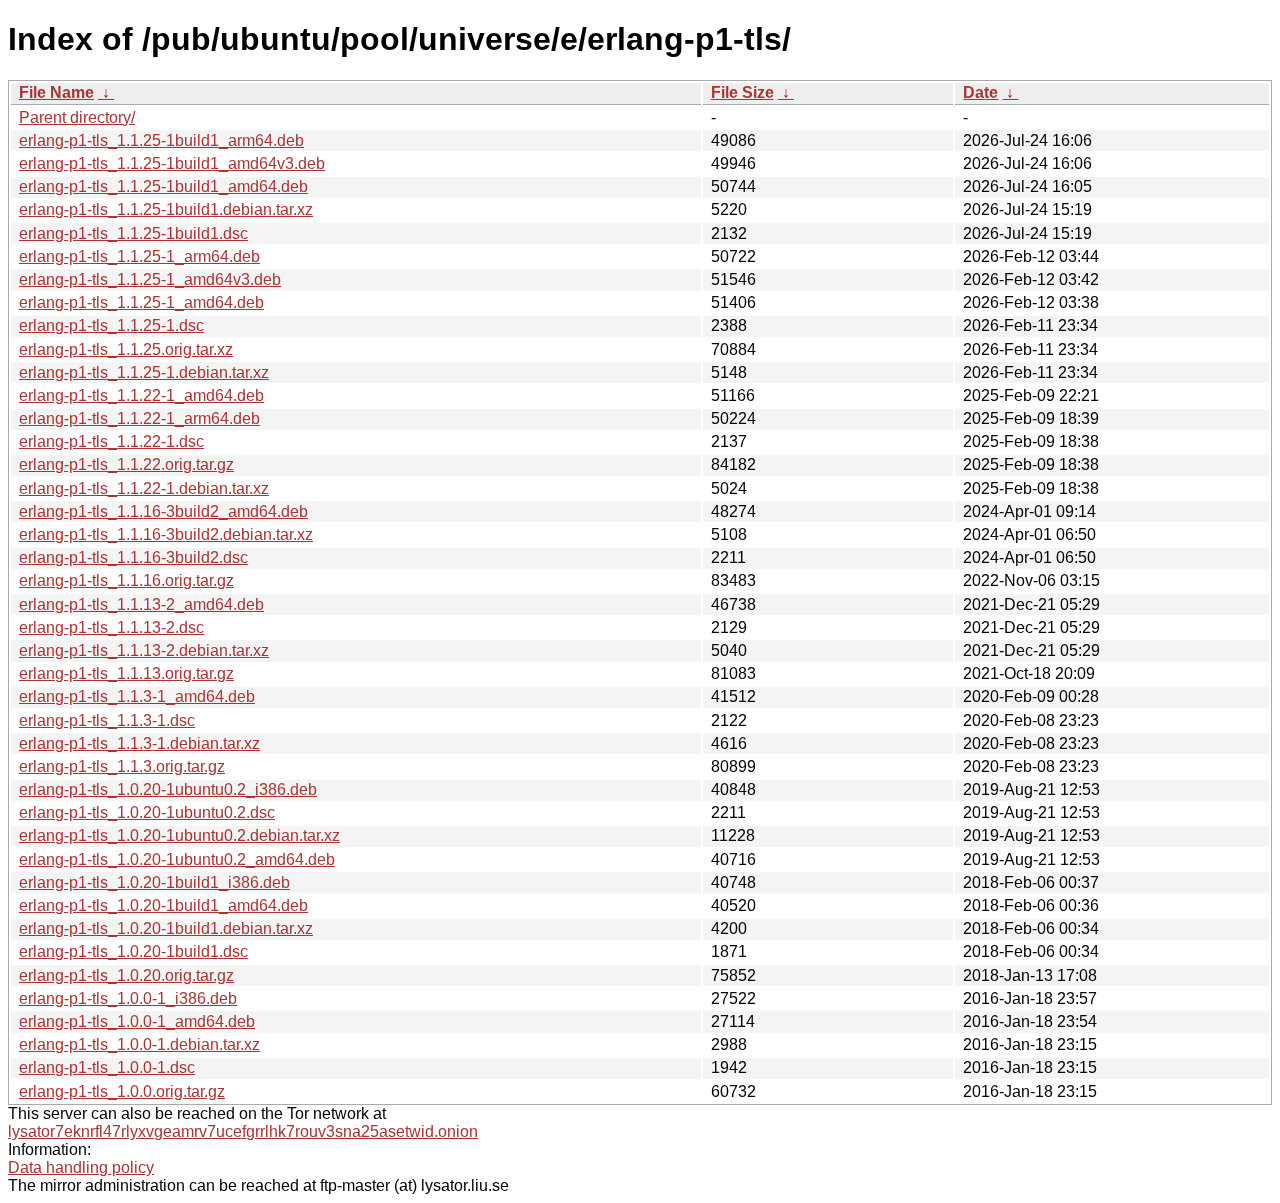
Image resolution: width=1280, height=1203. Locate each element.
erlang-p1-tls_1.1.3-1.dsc (107, 720)
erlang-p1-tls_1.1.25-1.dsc (111, 325)
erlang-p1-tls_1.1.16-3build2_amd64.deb (163, 511)
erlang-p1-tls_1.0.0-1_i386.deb (128, 998)
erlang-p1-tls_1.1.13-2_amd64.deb (141, 604)
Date (980, 92)
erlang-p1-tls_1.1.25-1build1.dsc (133, 233)
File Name (56, 92)
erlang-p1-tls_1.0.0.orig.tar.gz (122, 1091)
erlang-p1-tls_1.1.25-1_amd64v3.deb (150, 279)
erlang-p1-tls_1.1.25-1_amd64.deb (141, 302)
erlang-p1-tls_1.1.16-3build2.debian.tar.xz (166, 534)
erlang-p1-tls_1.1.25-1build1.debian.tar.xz (166, 209)
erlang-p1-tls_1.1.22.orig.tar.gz (126, 464)
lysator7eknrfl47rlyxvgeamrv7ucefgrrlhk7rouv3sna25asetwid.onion (243, 1131)
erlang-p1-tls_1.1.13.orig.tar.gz (126, 673)
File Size (742, 92)
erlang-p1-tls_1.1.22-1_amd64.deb (141, 395)
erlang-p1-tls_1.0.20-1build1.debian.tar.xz (166, 928)
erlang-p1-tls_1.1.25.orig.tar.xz (126, 349)
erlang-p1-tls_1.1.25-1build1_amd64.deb (163, 186)
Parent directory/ (77, 117)
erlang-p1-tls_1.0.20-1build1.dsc (133, 951)
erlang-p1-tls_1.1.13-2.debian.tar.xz (144, 650)
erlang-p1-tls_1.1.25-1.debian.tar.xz (144, 372)
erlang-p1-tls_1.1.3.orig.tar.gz (122, 766)
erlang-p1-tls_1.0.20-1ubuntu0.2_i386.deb (168, 789)
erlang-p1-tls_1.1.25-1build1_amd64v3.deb (172, 163)
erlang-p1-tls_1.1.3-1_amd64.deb (137, 696)
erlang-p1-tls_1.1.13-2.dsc (111, 627)
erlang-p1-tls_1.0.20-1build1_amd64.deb (163, 905)
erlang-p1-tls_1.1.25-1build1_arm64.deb (161, 140)
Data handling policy (81, 1167)
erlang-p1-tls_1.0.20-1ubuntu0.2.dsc (147, 812)
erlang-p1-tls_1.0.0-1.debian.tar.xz (139, 1044)
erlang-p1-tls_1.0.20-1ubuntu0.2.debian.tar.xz (179, 835)
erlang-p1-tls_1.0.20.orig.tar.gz (126, 975)
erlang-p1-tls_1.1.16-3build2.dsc (133, 557)
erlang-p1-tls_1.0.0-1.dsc (107, 1067)
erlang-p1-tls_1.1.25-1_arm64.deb (139, 256)
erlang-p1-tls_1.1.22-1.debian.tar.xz (144, 488)
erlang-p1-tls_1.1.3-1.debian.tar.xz (139, 743)
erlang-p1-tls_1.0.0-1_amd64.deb (137, 1021)
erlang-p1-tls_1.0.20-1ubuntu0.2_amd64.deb (177, 859)
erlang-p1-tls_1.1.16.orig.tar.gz (126, 580)
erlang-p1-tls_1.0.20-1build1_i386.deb (154, 882)
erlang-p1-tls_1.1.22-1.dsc (111, 441)
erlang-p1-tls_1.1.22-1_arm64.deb (139, 418)
